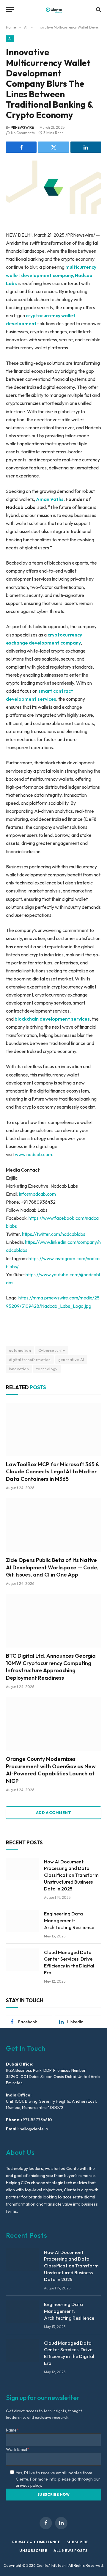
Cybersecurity (52, 1350)
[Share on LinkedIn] (86, 147)
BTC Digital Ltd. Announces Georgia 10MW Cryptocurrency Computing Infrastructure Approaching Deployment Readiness (51, 1667)
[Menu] (10, 10)
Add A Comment (53, 1813)
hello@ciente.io (33, 2129)
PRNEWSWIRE (22, 127)
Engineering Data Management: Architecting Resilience (69, 1920)
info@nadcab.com (37, 1194)
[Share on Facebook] (21, 147)
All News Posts (71, 2551)
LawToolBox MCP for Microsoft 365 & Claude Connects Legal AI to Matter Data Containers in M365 (52, 1472)
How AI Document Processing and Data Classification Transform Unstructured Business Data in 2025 (71, 1875)
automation (20, 1350)
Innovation (19, 1369)
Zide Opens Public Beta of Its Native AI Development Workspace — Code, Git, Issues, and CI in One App (52, 1567)
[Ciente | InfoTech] (54, 10)
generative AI (71, 1359)
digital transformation (30, 1359)
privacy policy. (29, 2485)
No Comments (23, 133)
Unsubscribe (33, 2551)
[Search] (98, 10)
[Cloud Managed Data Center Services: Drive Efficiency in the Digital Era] (22, 1960)
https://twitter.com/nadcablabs (53, 1234)
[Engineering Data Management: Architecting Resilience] (22, 1921)
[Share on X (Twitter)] (53, 147)
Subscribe (78, 2542)
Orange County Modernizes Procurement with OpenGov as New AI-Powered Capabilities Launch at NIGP (51, 1770)
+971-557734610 (36, 2120)
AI (10, 39)
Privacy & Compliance (36, 2542)
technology (47, 1369)
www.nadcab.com (33, 1154)
